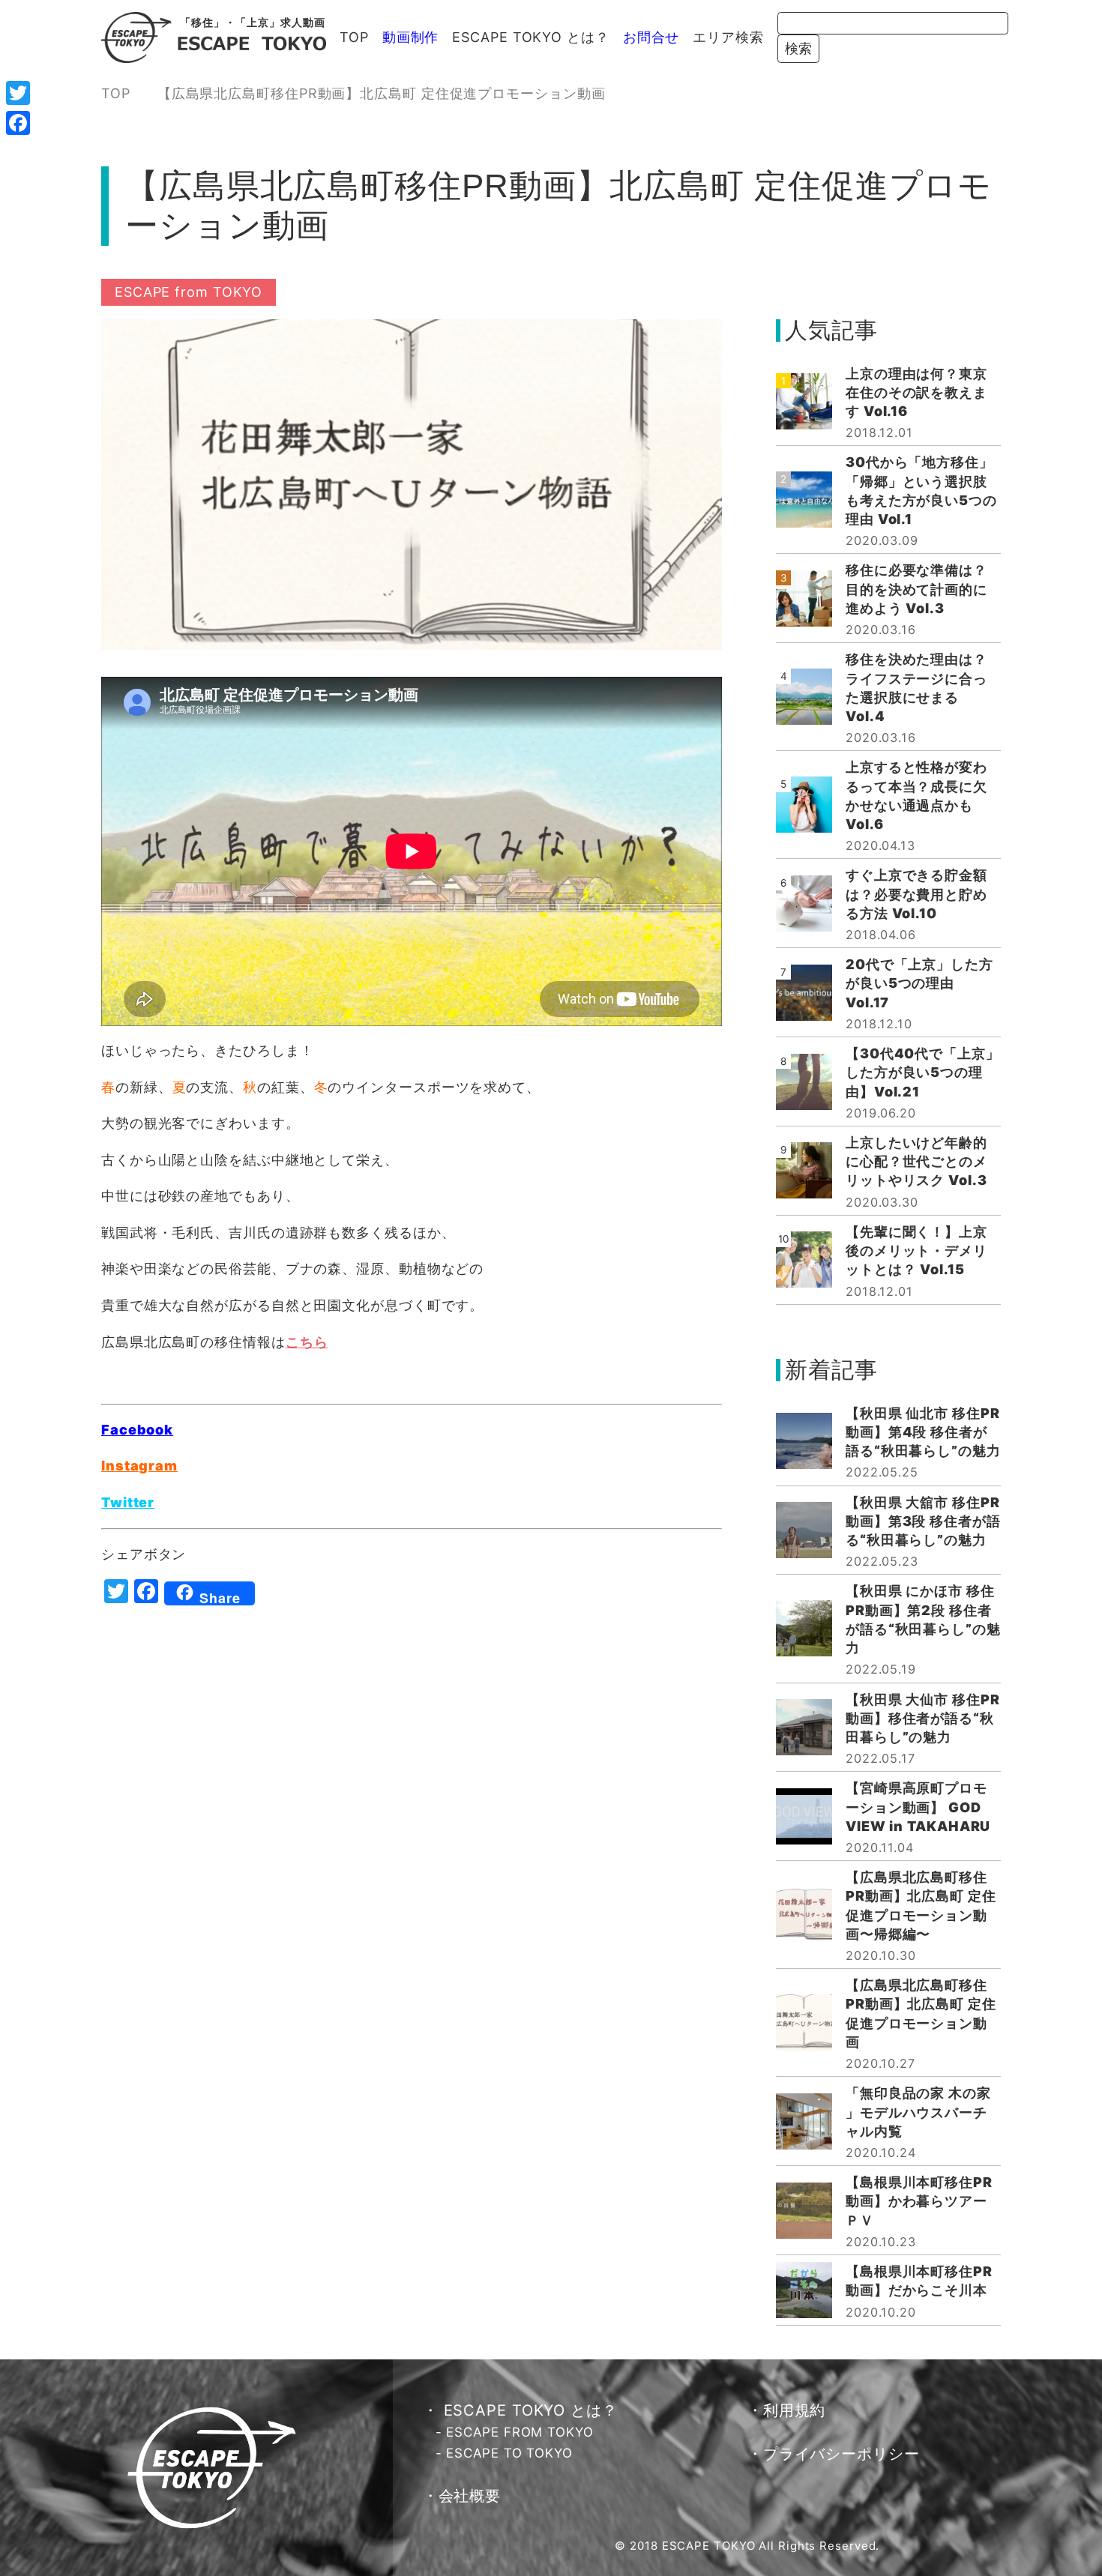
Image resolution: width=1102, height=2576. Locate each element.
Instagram (139, 1466)
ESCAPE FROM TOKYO (520, 2432)
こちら (307, 1342)
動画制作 (411, 37)
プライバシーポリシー (841, 2454)
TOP (354, 37)
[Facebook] (18, 123)
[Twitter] (18, 93)
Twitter (128, 1502)
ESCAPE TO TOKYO (509, 2453)
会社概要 (470, 2496)
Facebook (137, 1430)
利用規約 (795, 2410)
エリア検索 (728, 37)
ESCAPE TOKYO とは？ (530, 37)
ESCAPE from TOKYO (189, 292)
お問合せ (651, 37)
